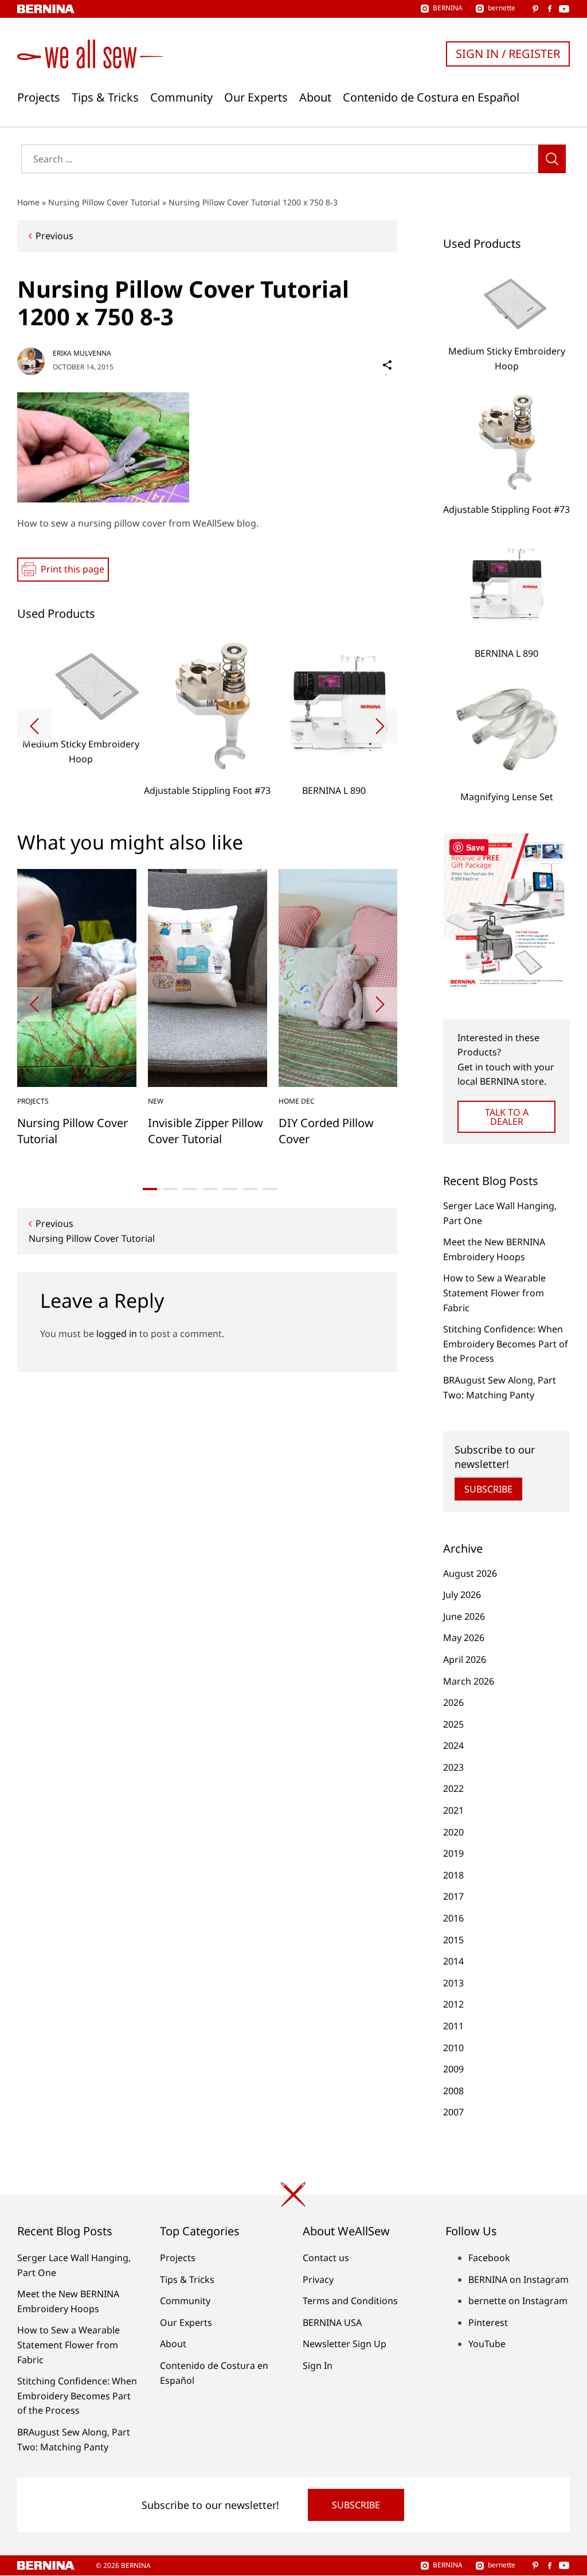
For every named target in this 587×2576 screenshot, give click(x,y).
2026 (453, 1702)
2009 (453, 2069)
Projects (39, 98)
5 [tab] (230, 1189)
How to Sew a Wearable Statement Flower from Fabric (494, 1293)
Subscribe (488, 1489)
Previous (54, 236)
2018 (453, 1875)
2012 (453, 2004)
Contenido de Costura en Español (431, 98)
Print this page (73, 569)
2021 (453, 1810)
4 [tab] (210, 1189)
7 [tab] (270, 1189)
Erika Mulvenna (82, 353)
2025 (453, 1724)
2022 (453, 1788)
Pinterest (488, 2322)
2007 (453, 2112)
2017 (453, 1896)
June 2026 (464, 1616)
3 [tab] (190, 1189)
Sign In (318, 2365)
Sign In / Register (508, 54)
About (315, 98)
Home (28, 202)
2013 (453, 1983)
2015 (453, 1940)
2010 (453, 2048)
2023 (453, 1767)
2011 (453, 2026)
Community (181, 98)
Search (552, 159)
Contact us (326, 2258)
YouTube (487, 2344)
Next (380, 726)
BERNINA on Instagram (518, 2279)
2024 (453, 1745)
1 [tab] (150, 1189)
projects (33, 1101)
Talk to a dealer (507, 1117)
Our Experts (256, 98)
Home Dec (297, 1101)
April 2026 (465, 1659)
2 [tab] (170, 1189)
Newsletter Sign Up (345, 2344)
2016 (453, 1918)
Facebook (489, 2258)
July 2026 (462, 1595)
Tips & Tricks (105, 98)
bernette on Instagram (518, 2301)
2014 (453, 1961)
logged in (117, 1334)
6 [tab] (250, 1189)
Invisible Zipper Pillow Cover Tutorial (206, 1131)
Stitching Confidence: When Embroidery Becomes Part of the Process (506, 1344)
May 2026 (464, 1638)
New (156, 1101)
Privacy (318, 2279)
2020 (453, 1832)
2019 (453, 1853)
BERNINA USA (332, 2322)
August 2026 (470, 1573)
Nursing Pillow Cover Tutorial (104, 202)
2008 (453, 2091)
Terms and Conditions (350, 2301)
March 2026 (469, 1681)
